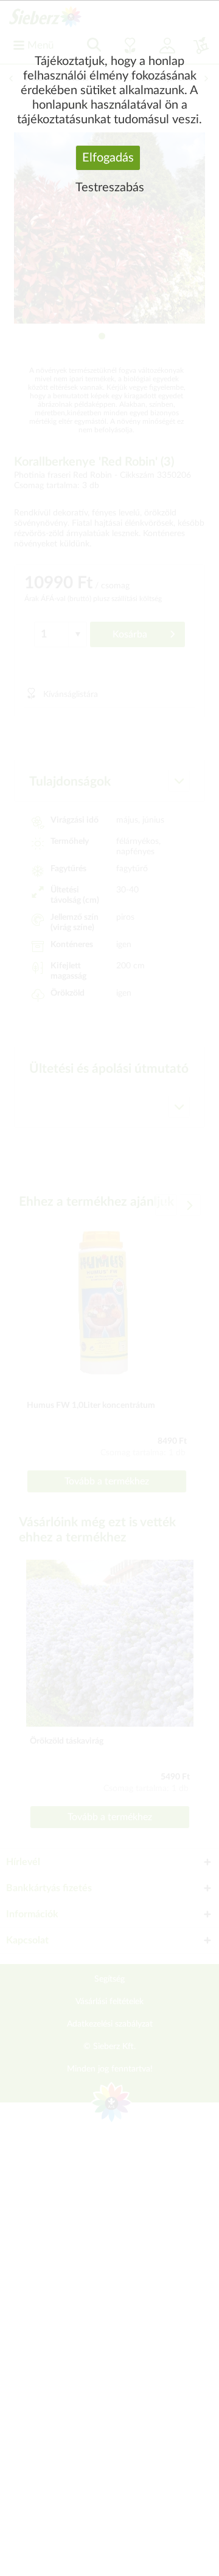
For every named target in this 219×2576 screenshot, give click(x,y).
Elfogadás (108, 158)
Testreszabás (110, 188)
